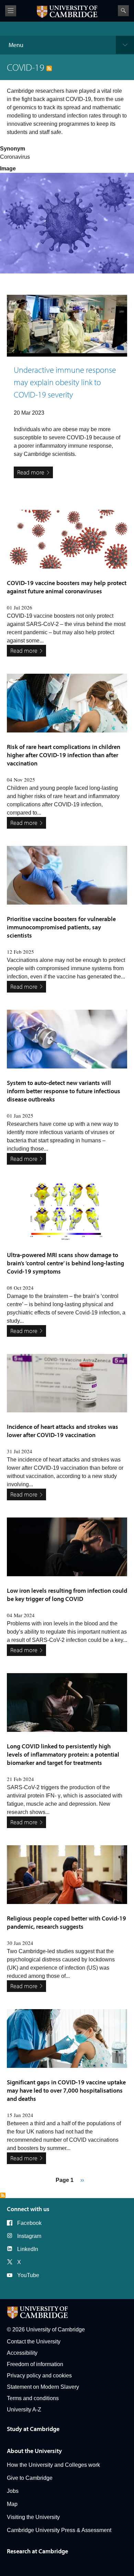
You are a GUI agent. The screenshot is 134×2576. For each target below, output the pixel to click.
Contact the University (34, 2342)
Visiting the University (33, 2517)
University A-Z (24, 2410)
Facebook (29, 2223)
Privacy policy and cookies (39, 2376)
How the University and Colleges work (53, 2465)
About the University (34, 2451)
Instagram (29, 2236)
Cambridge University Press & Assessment (59, 2530)
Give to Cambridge (30, 2478)
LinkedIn (28, 2249)
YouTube (28, 2275)
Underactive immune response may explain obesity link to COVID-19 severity (65, 382)
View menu (11, 11)
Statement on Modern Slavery (43, 2387)
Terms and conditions (33, 2398)
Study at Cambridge (33, 2429)
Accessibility (22, 2353)
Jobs (13, 2491)
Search (123, 11)
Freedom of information (35, 2364)
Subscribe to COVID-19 (3, 2195)
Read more (31, 472)
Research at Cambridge (37, 2551)
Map (12, 2504)
